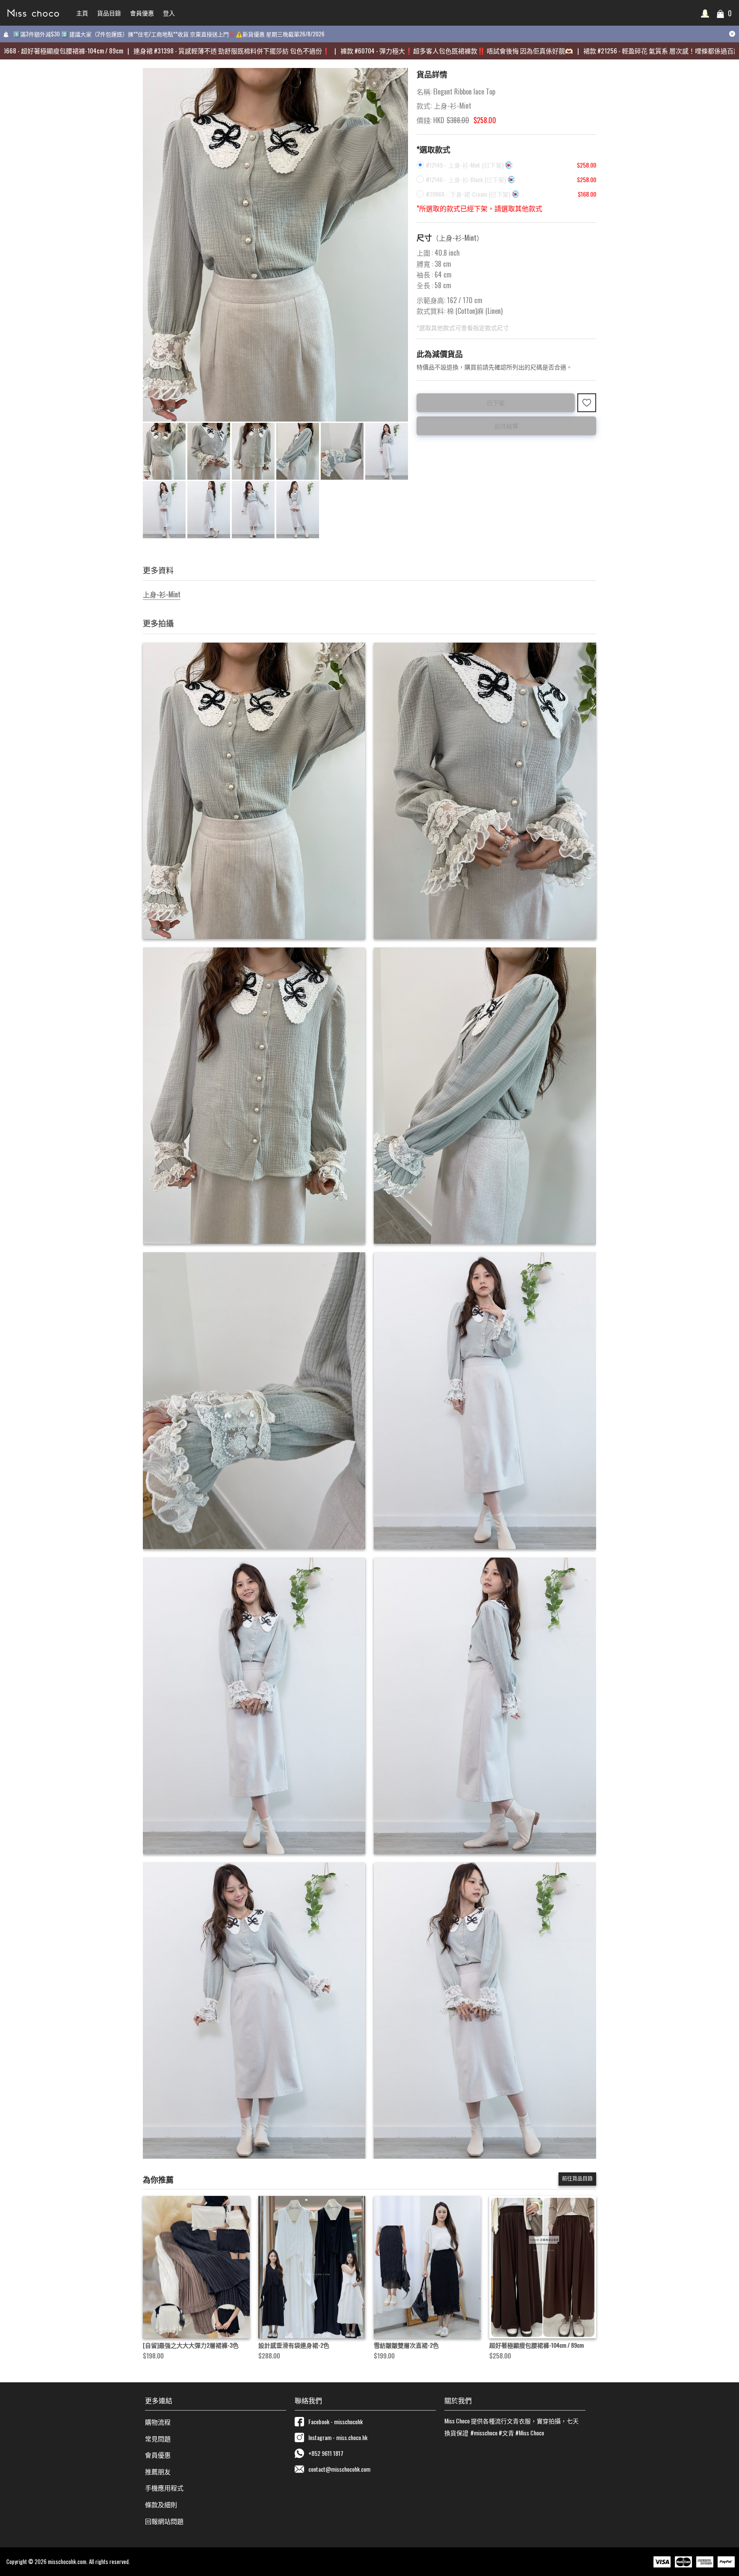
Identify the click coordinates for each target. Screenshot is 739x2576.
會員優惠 (158, 2455)
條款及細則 (161, 2504)
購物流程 (158, 2422)
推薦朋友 (158, 2471)
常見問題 (158, 2438)
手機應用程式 (164, 2487)
